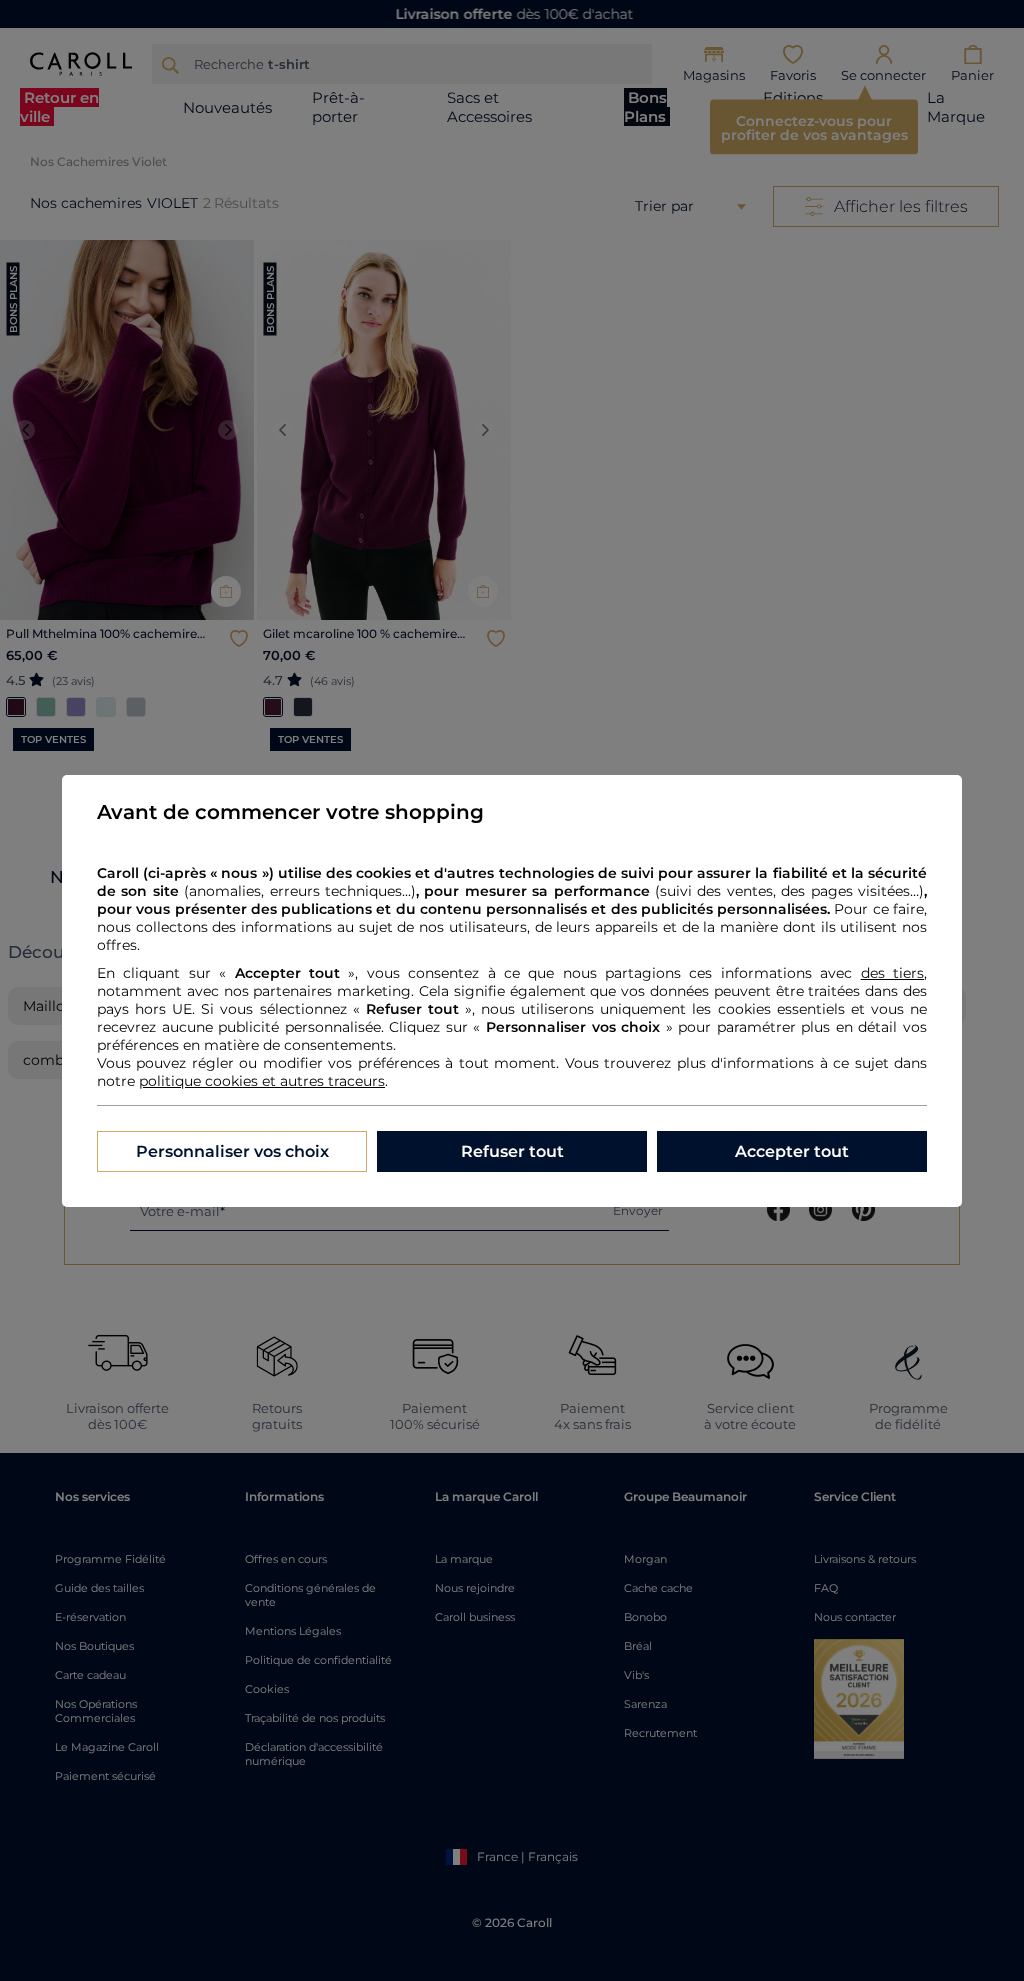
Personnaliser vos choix (232, 1151)
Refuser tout (512, 1151)
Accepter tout (792, 1151)
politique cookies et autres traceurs (262, 1081)
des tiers (892, 973)
